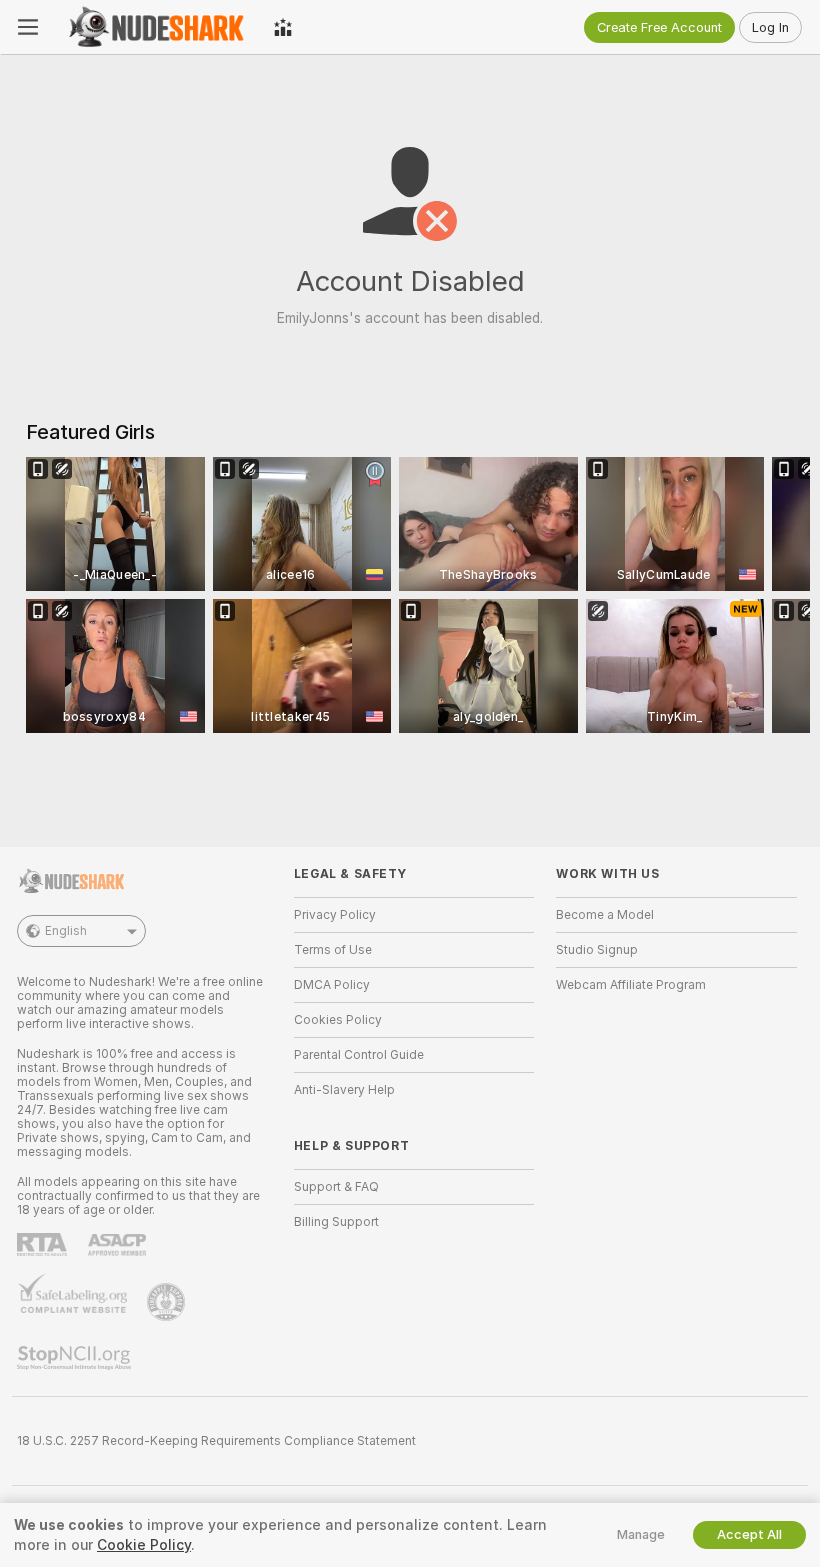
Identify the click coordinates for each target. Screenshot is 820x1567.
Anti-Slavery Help (344, 1090)
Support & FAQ (336, 1187)
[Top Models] (283, 27)
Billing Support (336, 1222)
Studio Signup (597, 950)
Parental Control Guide (359, 1055)
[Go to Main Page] (156, 27)
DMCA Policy (332, 985)
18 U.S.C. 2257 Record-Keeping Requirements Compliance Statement (216, 1441)
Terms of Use (333, 950)
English (66, 931)
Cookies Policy (338, 1020)
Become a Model (605, 915)
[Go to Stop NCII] (76, 1358)
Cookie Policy (144, 1545)
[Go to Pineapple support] (168, 1302)
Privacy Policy (335, 915)
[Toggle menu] (28, 27)
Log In (770, 27)
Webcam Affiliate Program (631, 985)
